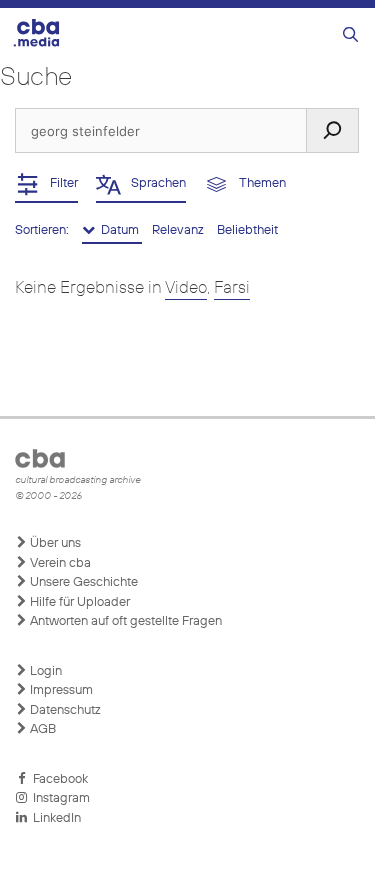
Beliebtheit (247, 230)
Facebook (57, 779)
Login (44, 671)
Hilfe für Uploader (78, 602)
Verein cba (59, 563)
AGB (41, 729)
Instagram (58, 798)
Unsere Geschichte (82, 582)
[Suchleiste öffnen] (350, 35)
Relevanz (179, 230)
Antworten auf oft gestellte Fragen (124, 621)
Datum (118, 230)
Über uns (54, 543)
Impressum (60, 690)
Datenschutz (64, 710)
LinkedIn (54, 818)
